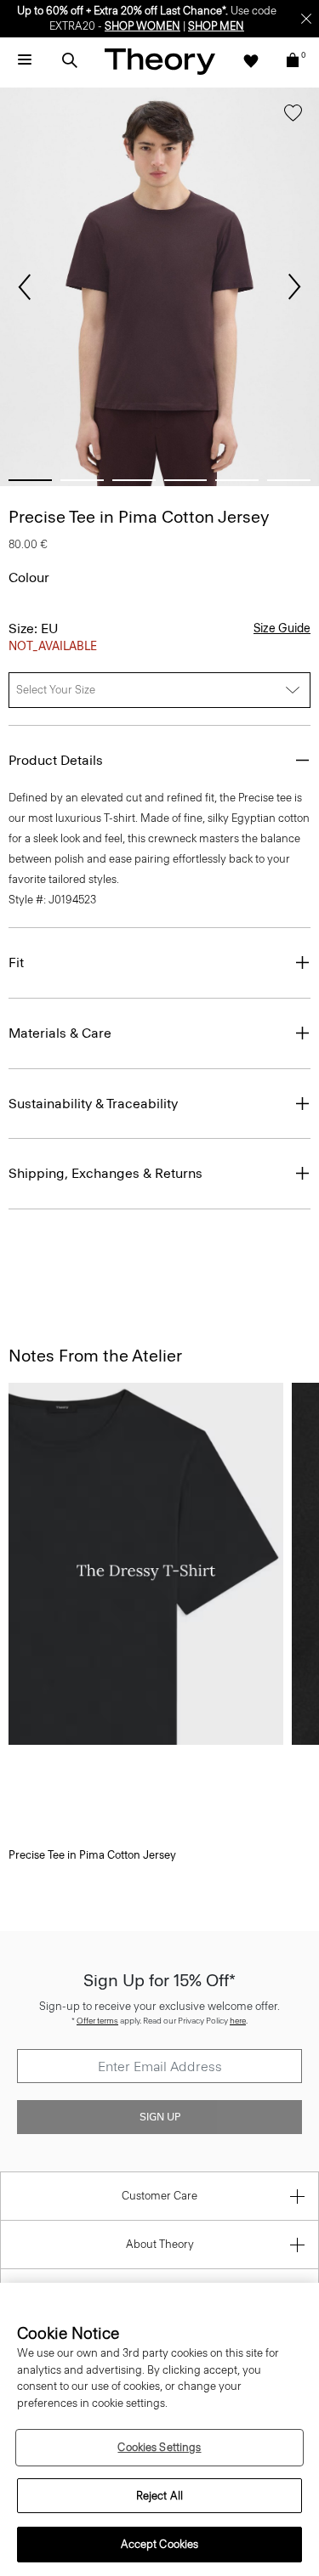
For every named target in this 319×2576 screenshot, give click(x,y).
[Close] (306, 19)
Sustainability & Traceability (93, 1104)
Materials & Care (60, 1033)
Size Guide (282, 628)
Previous (25, 287)
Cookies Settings (159, 2447)
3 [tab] (134, 480)
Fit (16, 962)
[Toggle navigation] (25, 60)
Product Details (56, 760)
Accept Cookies (160, 2544)
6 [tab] (289, 480)
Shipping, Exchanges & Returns (105, 1173)
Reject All (159, 2496)
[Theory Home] (160, 61)
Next (294, 287)
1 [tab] (30, 480)
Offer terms (97, 2021)
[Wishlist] (251, 60)
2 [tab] (82, 480)
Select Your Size (56, 690)
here (238, 2021)
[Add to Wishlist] (293, 116)
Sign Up (160, 2117)
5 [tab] (237, 480)
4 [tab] (186, 480)
